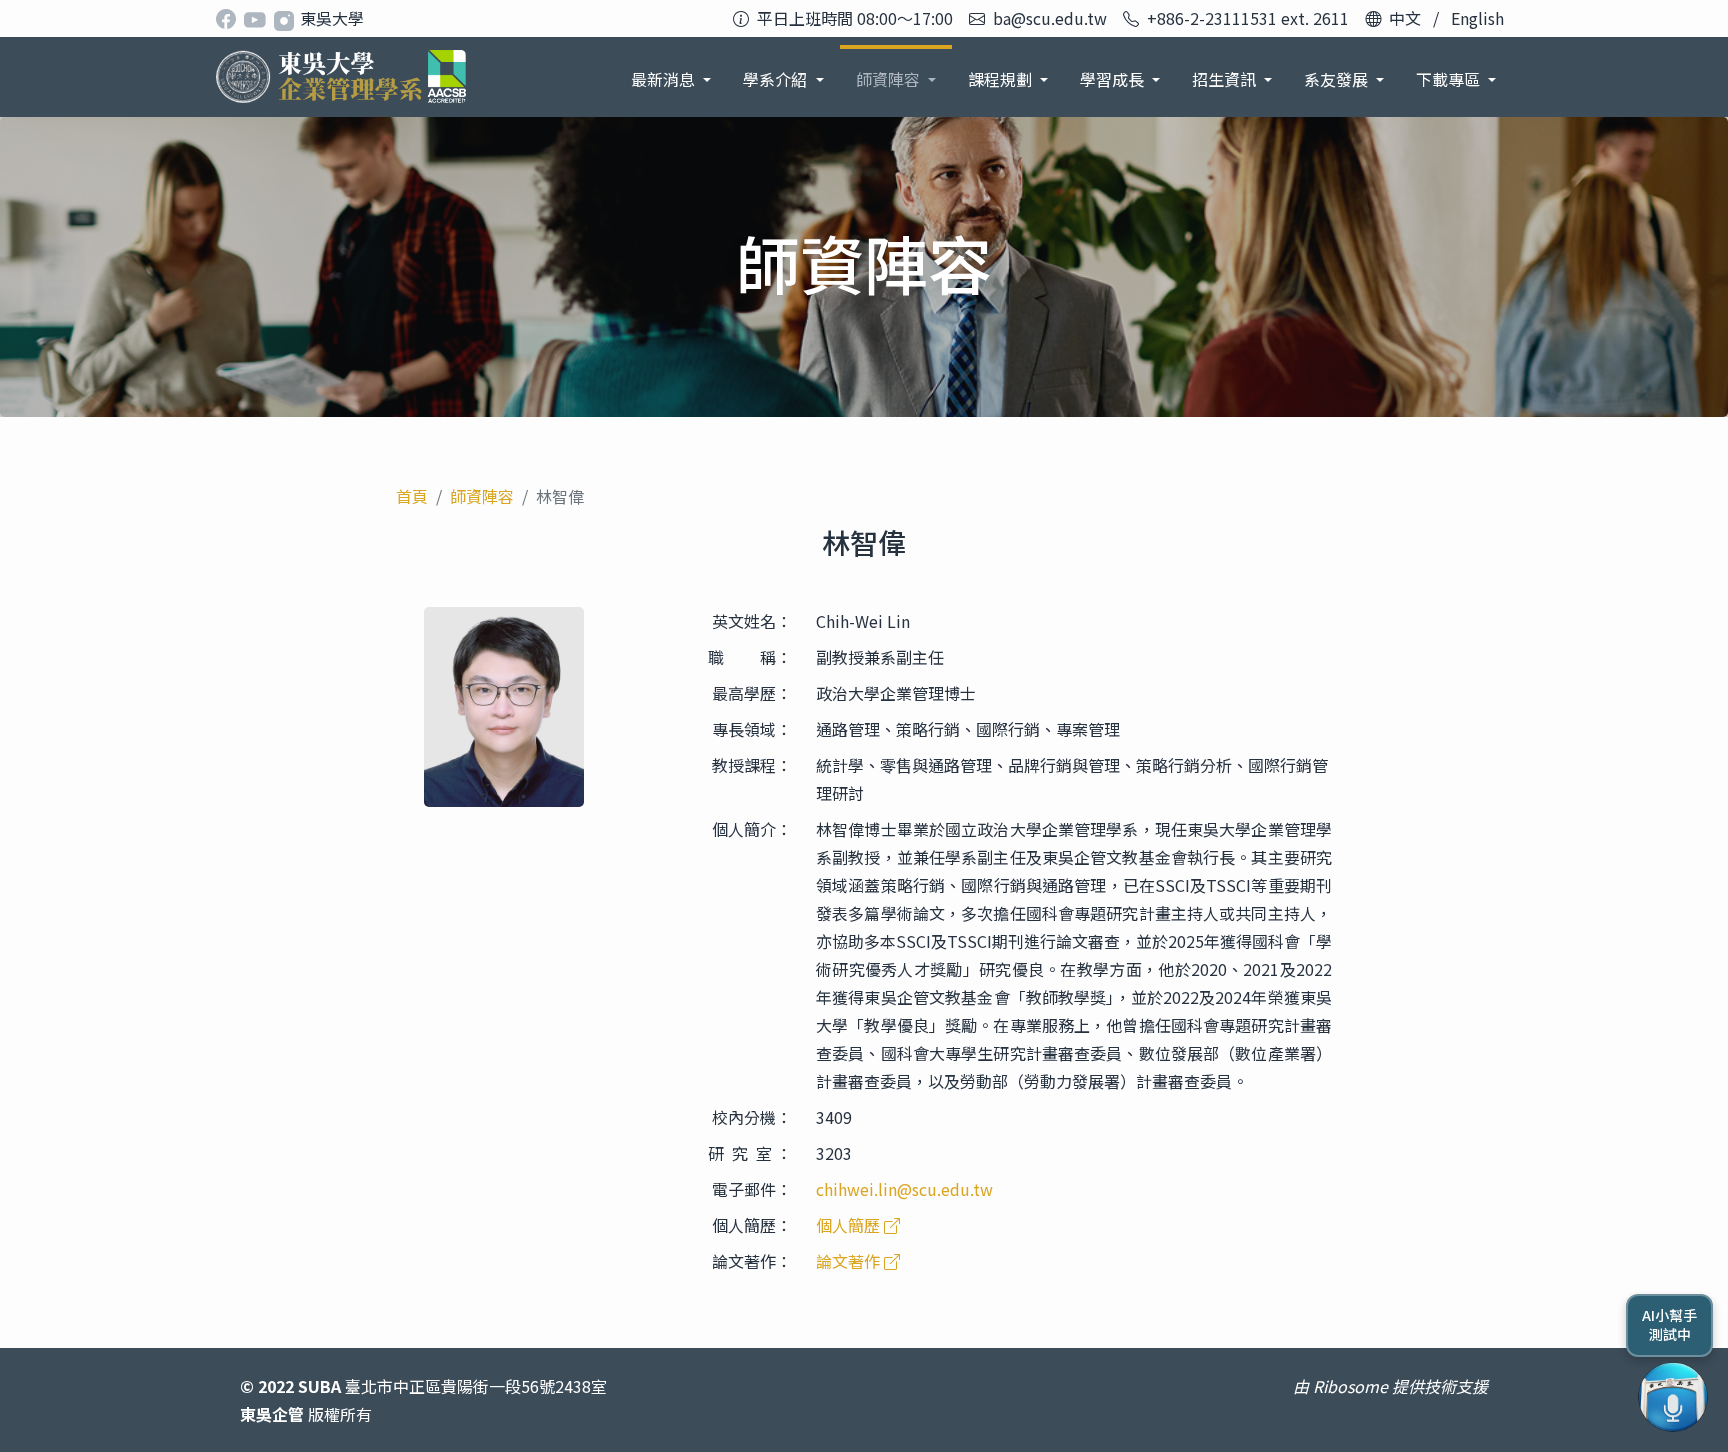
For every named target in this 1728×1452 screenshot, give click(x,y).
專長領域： (752, 729)
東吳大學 (332, 18)
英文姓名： (752, 621)
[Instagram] (286, 18)
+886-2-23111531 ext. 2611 (1248, 18)
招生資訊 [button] (1226, 79)
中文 (1405, 18)
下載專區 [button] (1450, 79)
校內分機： (752, 1117)
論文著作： (752, 1261)
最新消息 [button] (665, 79)
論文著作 (850, 1261)
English (1477, 18)
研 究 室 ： (750, 1153)
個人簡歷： (752, 1225)
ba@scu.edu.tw (1050, 18)
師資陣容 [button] (890, 79)
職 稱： (750, 657)
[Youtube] (258, 18)
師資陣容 (482, 496)
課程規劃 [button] (1002, 79)
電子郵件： (752, 1189)
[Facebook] (230, 18)
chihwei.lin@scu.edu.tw (904, 1189)
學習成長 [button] (1114, 79)
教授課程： (752, 765)
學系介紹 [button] (777, 79)
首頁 (412, 496)
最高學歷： (752, 693)
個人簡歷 (850, 1225)
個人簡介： (752, 829)
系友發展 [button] (1338, 79)
